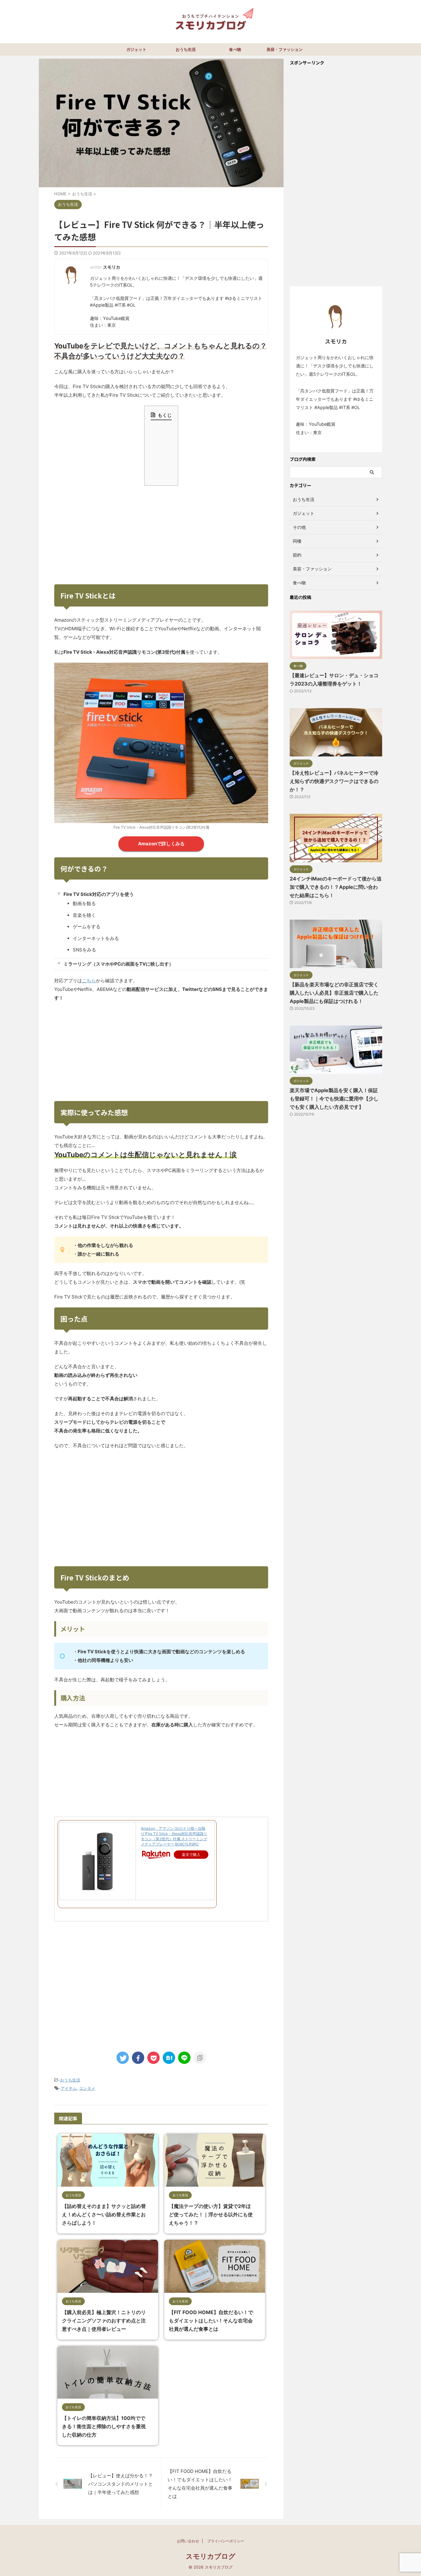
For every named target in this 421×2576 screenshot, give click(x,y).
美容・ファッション (285, 49)
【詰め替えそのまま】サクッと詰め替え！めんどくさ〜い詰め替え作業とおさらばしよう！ (104, 2214)
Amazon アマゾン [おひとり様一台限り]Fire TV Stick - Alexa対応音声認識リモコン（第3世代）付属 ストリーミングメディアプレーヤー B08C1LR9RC (174, 1836)
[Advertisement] (161, 535)
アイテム (69, 2088)
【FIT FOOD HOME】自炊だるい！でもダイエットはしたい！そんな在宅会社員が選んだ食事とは (211, 2321)
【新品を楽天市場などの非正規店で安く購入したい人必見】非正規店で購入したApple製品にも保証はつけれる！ (334, 993)
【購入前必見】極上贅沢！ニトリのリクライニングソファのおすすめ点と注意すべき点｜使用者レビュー (104, 2321)
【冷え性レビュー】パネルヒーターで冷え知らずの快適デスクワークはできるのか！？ (334, 781)
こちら (89, 981)
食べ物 (235, 49)
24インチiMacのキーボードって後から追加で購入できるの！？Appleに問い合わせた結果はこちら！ (336, 887)
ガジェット (136, 49)
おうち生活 (186, 49)
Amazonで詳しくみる (161, 844)
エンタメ (87, 2088)
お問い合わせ (188, 2541)
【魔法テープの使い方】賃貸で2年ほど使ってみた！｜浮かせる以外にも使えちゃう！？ (211, 2214)
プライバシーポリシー (226, 2541)
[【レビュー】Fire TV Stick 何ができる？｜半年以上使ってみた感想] (169, 2058)
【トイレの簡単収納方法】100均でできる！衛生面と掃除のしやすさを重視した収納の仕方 (104, 2426)
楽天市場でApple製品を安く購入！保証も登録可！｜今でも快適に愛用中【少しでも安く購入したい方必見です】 (334, 1099)
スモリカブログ (211, 2556)
